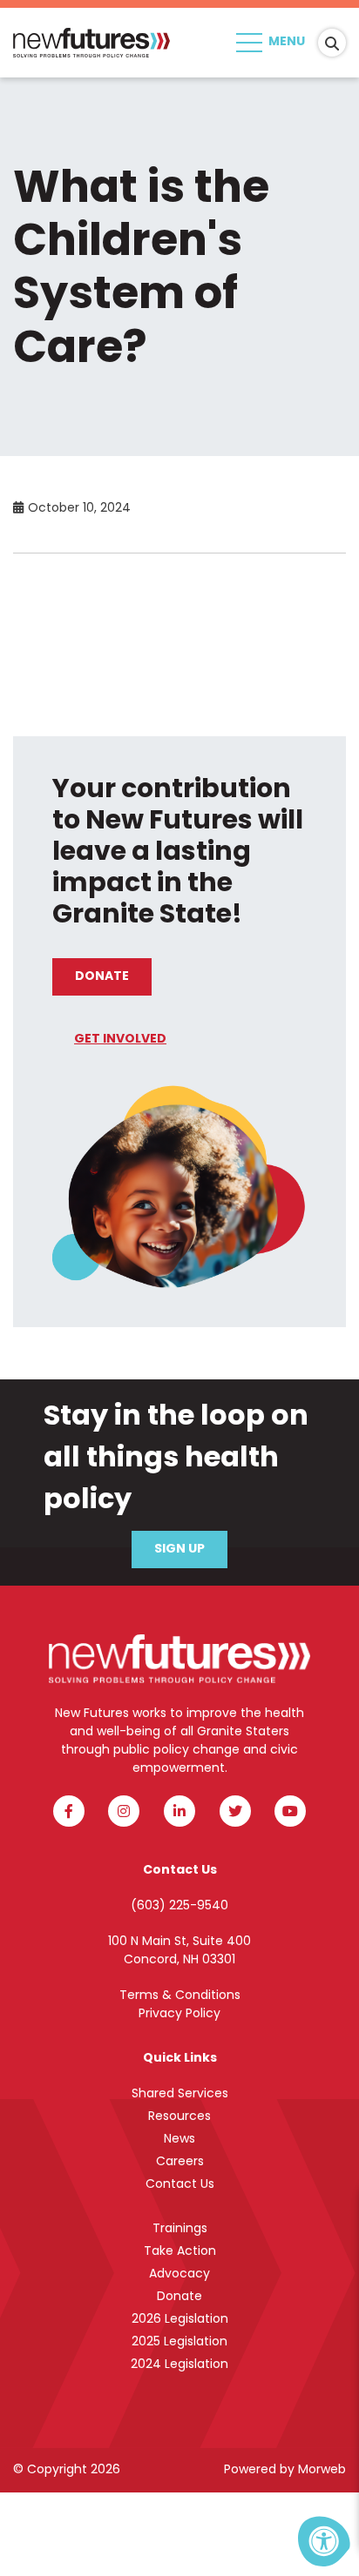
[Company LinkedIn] (179, 1811)
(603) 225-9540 (179, 1906)
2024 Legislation (179, 2365)
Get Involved (120, 1040)
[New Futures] (91, 44)
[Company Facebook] (69, 1811)
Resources (179, 2117)
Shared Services (180, 2094)
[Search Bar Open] (332, 43)
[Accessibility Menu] (324, 2541)
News (179, 2140)
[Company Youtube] (290, 1811)
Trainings (180, 2229)
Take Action (180, 2252)
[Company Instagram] (124, 1811)
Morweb (322, 2470)
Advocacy (179, 2274)
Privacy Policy (179, 2014)
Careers (180, 2162)
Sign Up (179, 1550)
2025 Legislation (179, 2342)
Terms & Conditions (180, 1996)
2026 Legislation (180, 2320)
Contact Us (180, 2185)
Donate (102, 977)
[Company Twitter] (235, 1811)
